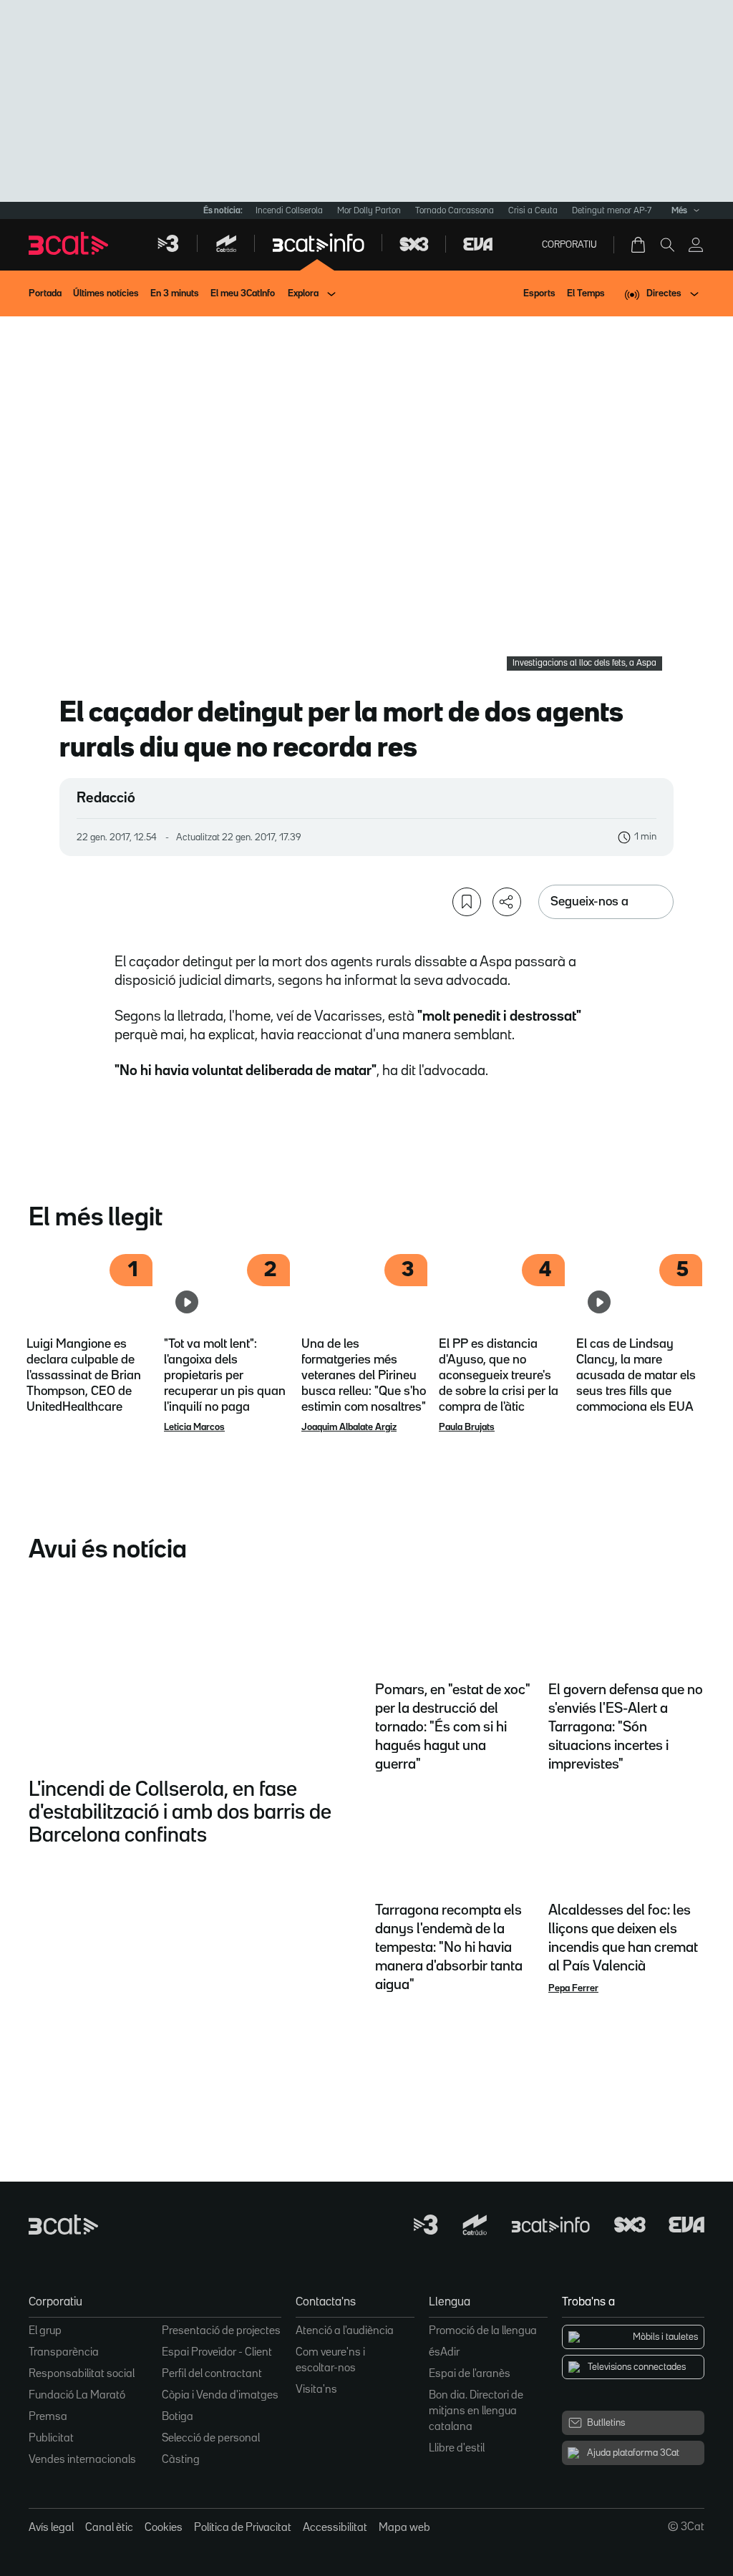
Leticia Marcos (194, 1427)
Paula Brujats (467, 1427)
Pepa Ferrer (573, 1988)
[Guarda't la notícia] (467, 902)
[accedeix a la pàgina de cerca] (667, 245)
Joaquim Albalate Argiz (349, 1427)
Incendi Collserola (289, 211)
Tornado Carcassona (455, 211)
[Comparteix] (507, 902)
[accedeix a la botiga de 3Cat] (639, 245)
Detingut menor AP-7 (612, 211)
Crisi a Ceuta (533, 211)
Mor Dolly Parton (369, 211)
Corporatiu (569, 245)
